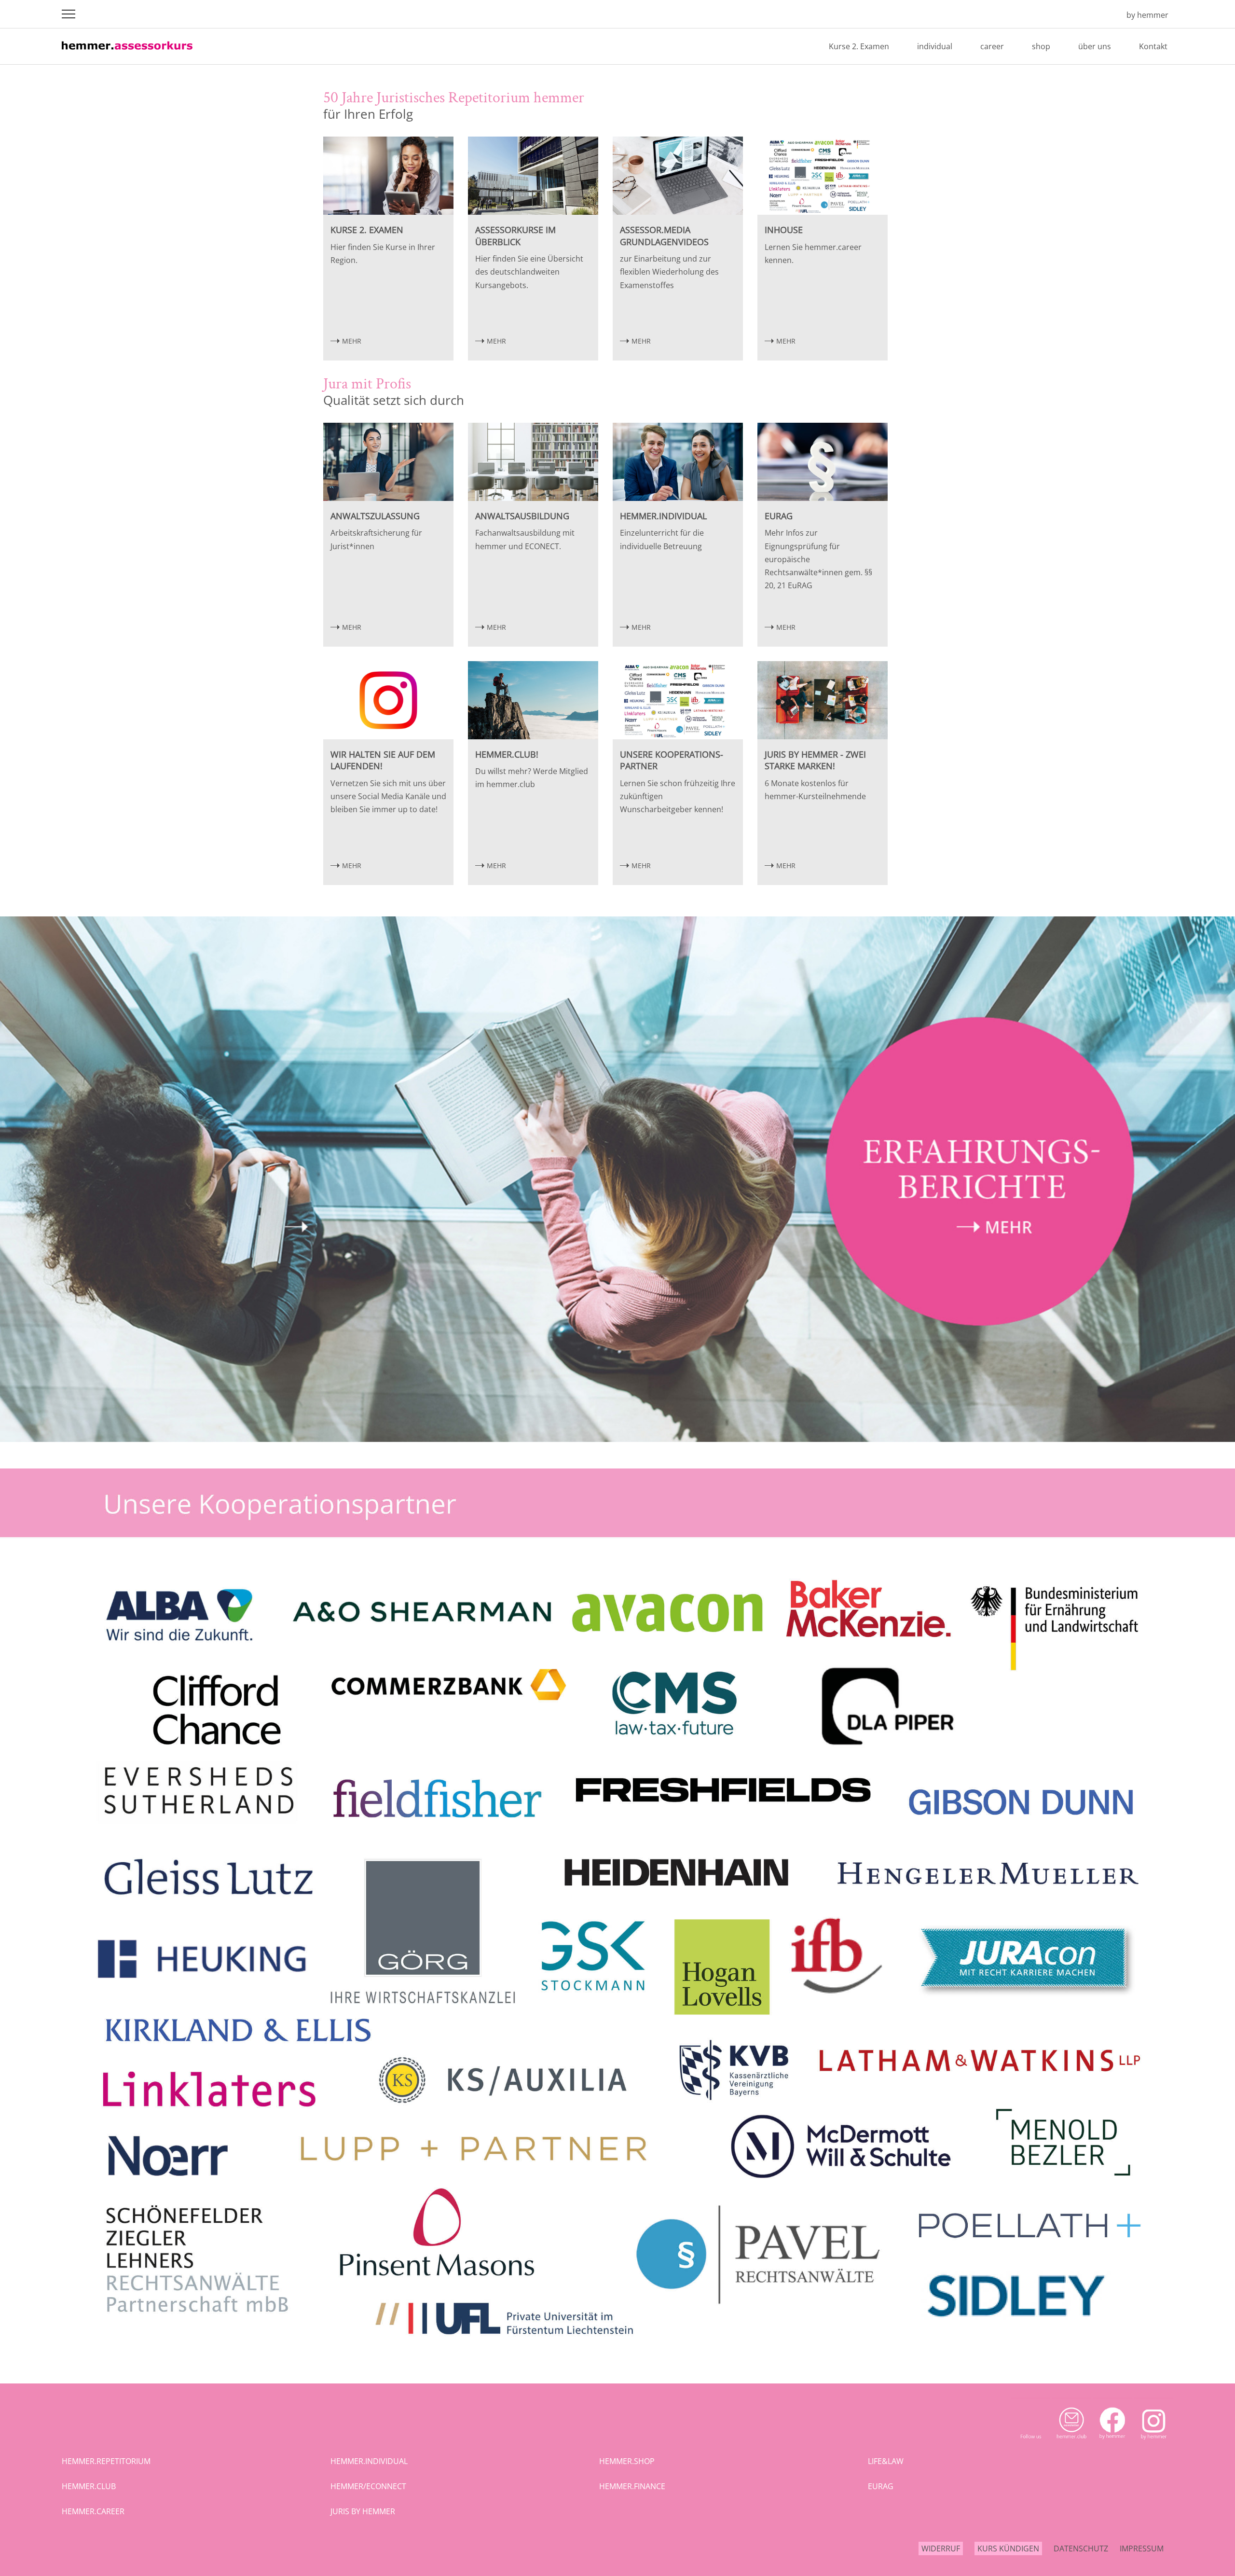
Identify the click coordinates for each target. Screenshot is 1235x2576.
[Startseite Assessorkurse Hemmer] (1105, 15)
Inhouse (784, 230)
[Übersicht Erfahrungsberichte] (617, 1439)
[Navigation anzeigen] (69, 14)
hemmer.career (93, 2511)
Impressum (1142, 2548)
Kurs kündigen (1008, 2548)
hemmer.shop (627, 2461)
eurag (881, 2486)
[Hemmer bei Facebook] (1113, 2443)
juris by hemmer (363, 2511)
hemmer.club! (507, 754)
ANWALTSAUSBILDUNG (522, 516)
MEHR (352, 341)
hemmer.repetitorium (106, 2461)
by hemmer (1147, 15)
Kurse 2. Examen (859, 46)
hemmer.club (89, 2486)
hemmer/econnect (368, 2486)
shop (1041, 46)
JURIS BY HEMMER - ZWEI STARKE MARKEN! (815, 760)
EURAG (779, 516)
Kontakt (1153, 46)
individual (935, 46)
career (992, 46)
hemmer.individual (663, 516)
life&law (886, 2461)
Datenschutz (1081, 2548)
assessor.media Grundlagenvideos (664, 236)
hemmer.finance (632, 2486)
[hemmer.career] (617, 2354)
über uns (1095, 46)
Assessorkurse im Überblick (515, 236)
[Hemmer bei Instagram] (1154, 2443)
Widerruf (941, 2548)
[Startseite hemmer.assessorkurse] (127, 53)
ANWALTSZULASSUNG (375, 516)
